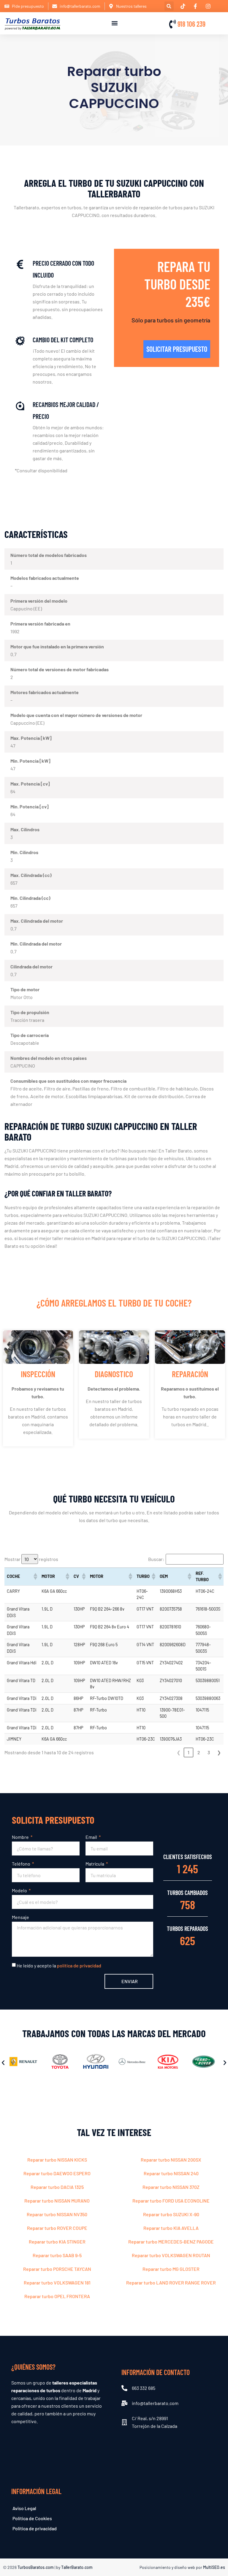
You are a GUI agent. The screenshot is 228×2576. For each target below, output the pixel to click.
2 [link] (199, 1752)
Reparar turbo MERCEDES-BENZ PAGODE (171, 2242)
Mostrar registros (31, 1559)
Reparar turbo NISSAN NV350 (57, 2214)
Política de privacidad (35, 2528)
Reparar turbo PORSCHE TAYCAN (57, 2269)
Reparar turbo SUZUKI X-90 (171, 2214)
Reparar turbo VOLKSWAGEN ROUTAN (171, 2255)
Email (92, 1837)
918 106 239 (191, 24)
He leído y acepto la (59, 1965)
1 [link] (189, 1752)
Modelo (20, 1890)
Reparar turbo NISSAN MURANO (57, 2201)
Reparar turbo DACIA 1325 (57, 2187)
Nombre (21, 1837)
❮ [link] (179, 1752)
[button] (169, 6)
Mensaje (20, 1917)
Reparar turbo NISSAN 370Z (171, 2187)
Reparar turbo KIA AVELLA (171, 2228)
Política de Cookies (32, 2518)
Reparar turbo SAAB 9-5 (57, 2255)
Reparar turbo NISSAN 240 (171, 2173)
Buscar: (156, 1559)
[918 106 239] (172, 24)
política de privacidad (79, 1965)
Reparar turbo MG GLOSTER (171, 2269)
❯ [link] (219, 1752)
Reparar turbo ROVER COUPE (57, 2228)
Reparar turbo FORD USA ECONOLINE (171, 2201)
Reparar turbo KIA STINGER (57, 2242)
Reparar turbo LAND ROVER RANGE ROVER (171, 2283)
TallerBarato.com (77, 2567)
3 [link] (209, 1752)
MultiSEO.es (214, 2567)
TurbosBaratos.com (36, 2567)
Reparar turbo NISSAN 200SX (171, 2160)
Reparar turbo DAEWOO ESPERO (57, 2173)
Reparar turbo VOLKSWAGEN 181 (57, 2283)
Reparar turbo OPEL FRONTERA (57, 2296)
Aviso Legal (24, 2508)
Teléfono (22, 1864)
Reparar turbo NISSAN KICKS (57, 2160)
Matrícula (95, 1864)
